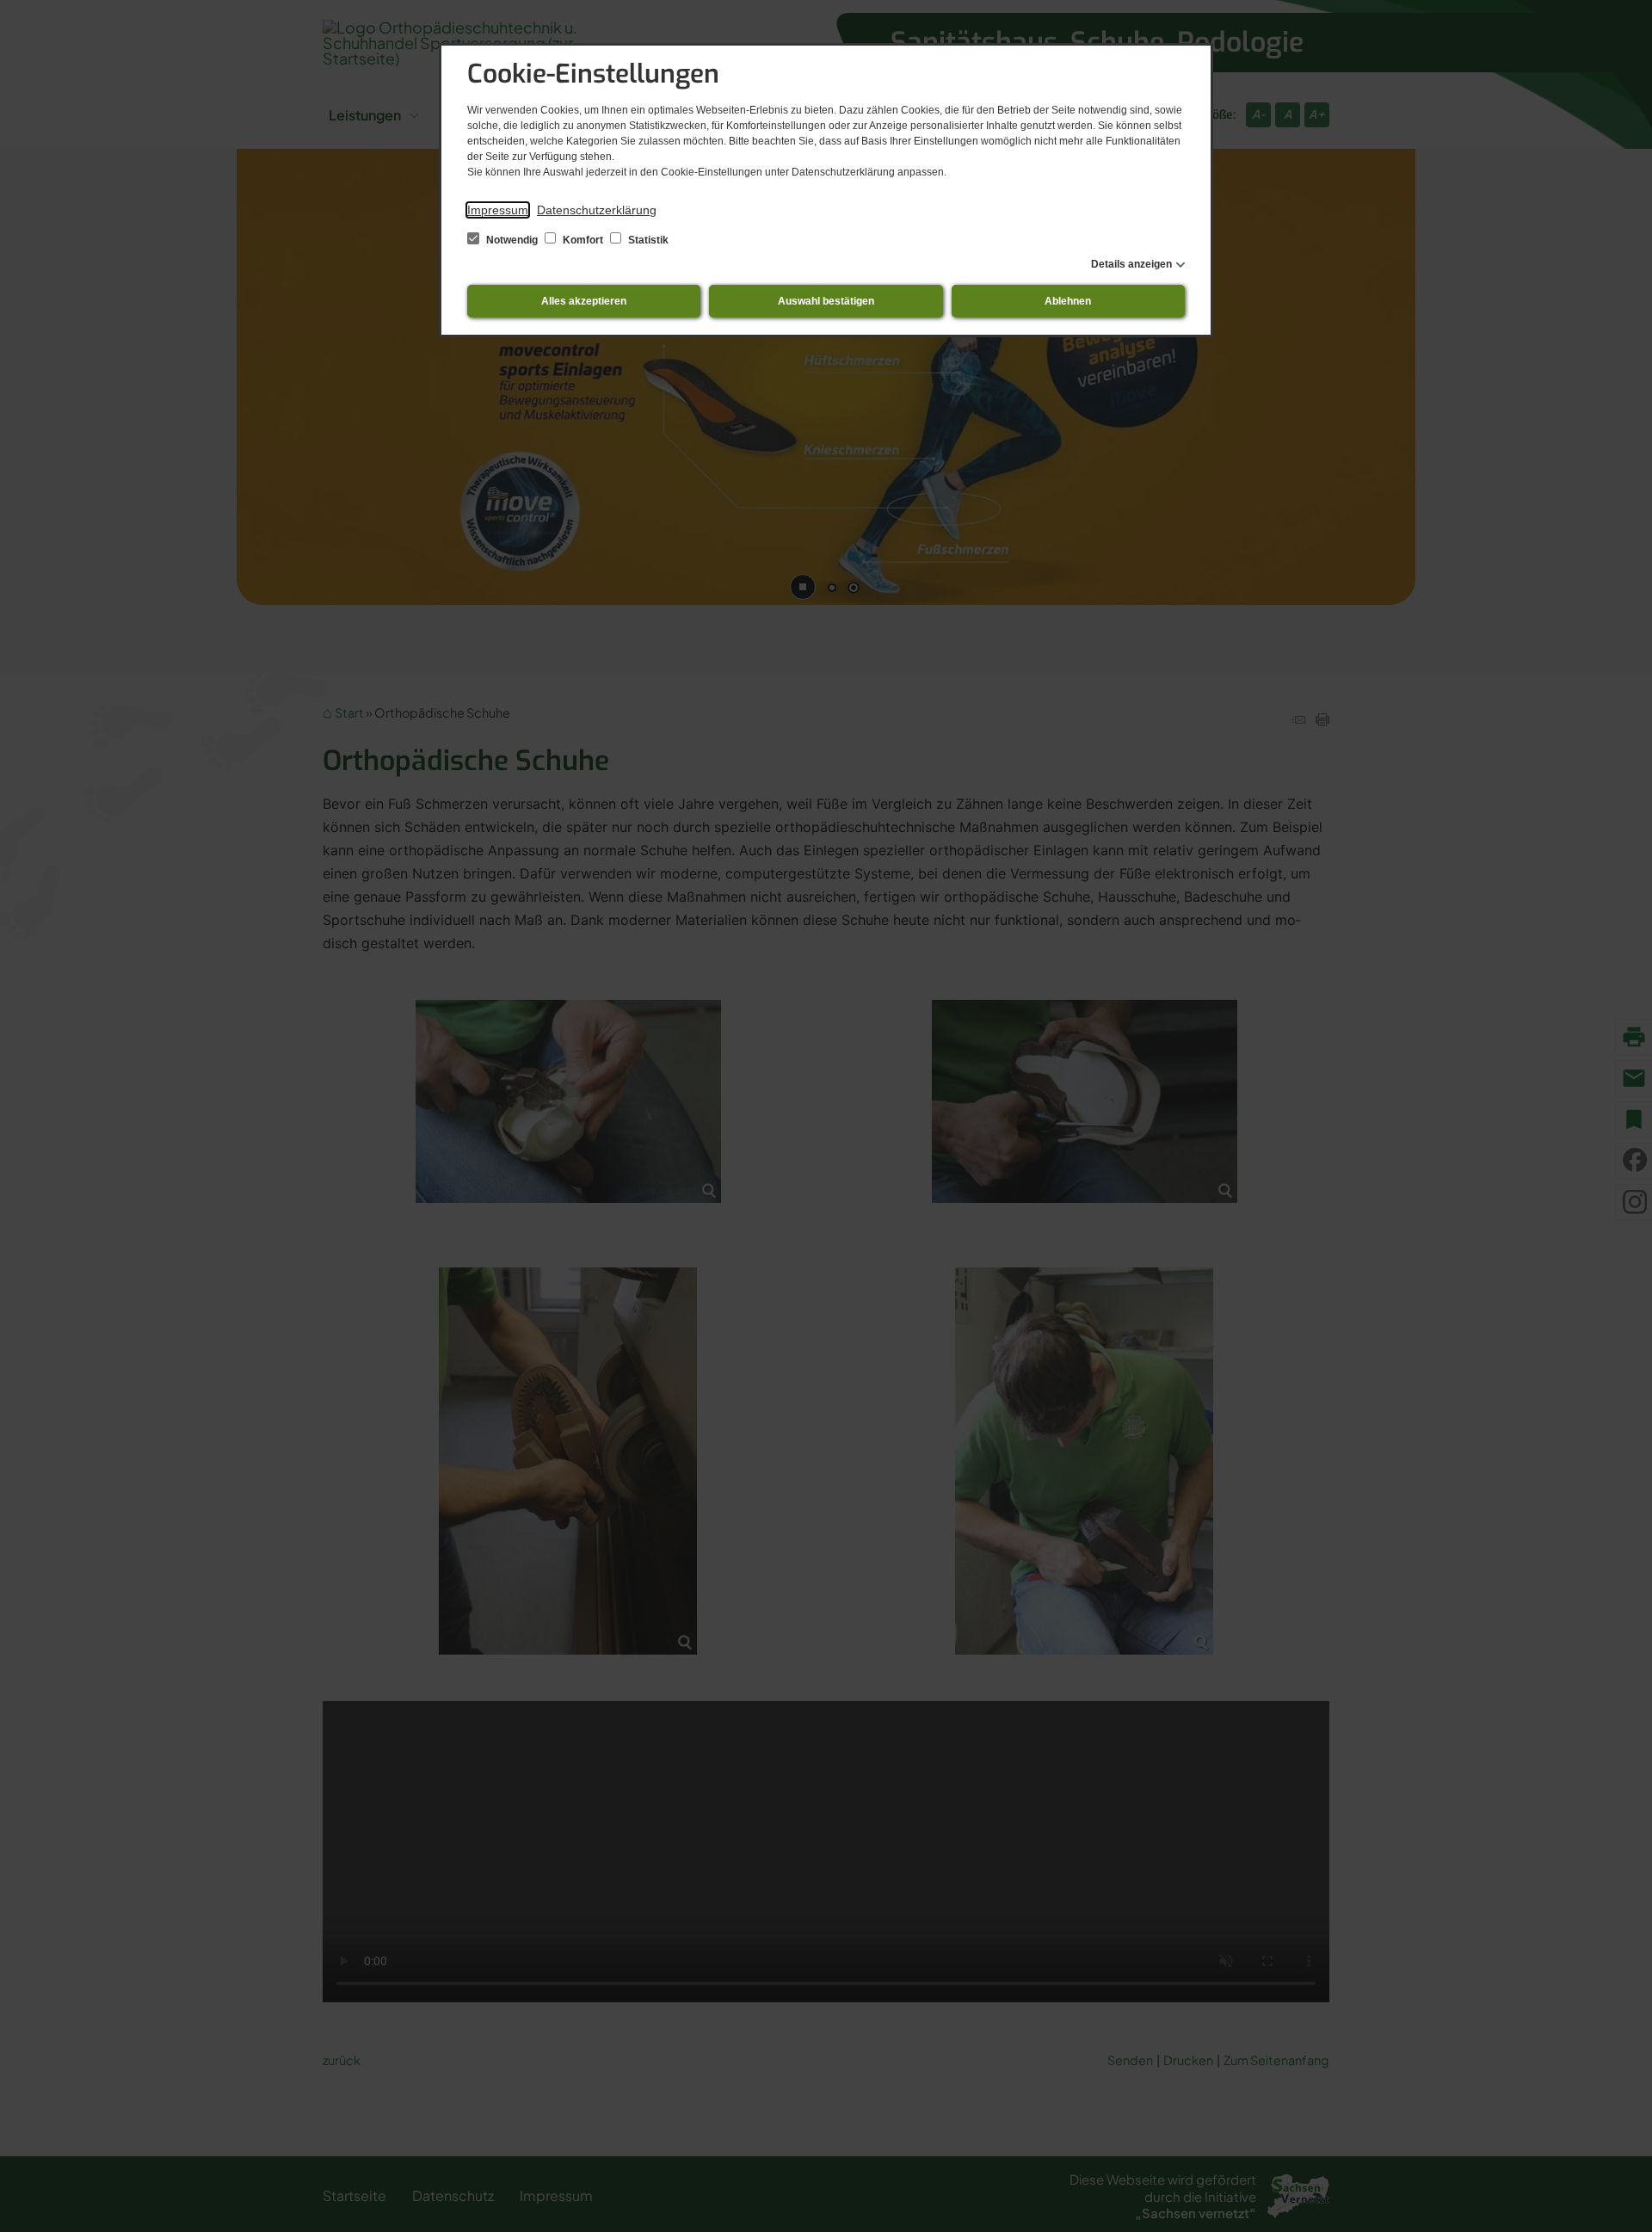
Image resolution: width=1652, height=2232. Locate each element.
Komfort (583, 240)
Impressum (498, 210)
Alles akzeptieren (584, 301)
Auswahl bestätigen (826, 301)
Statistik (647, 240)
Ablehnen (1068, 301)
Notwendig (512, 240)
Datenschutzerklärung (597, 210)
